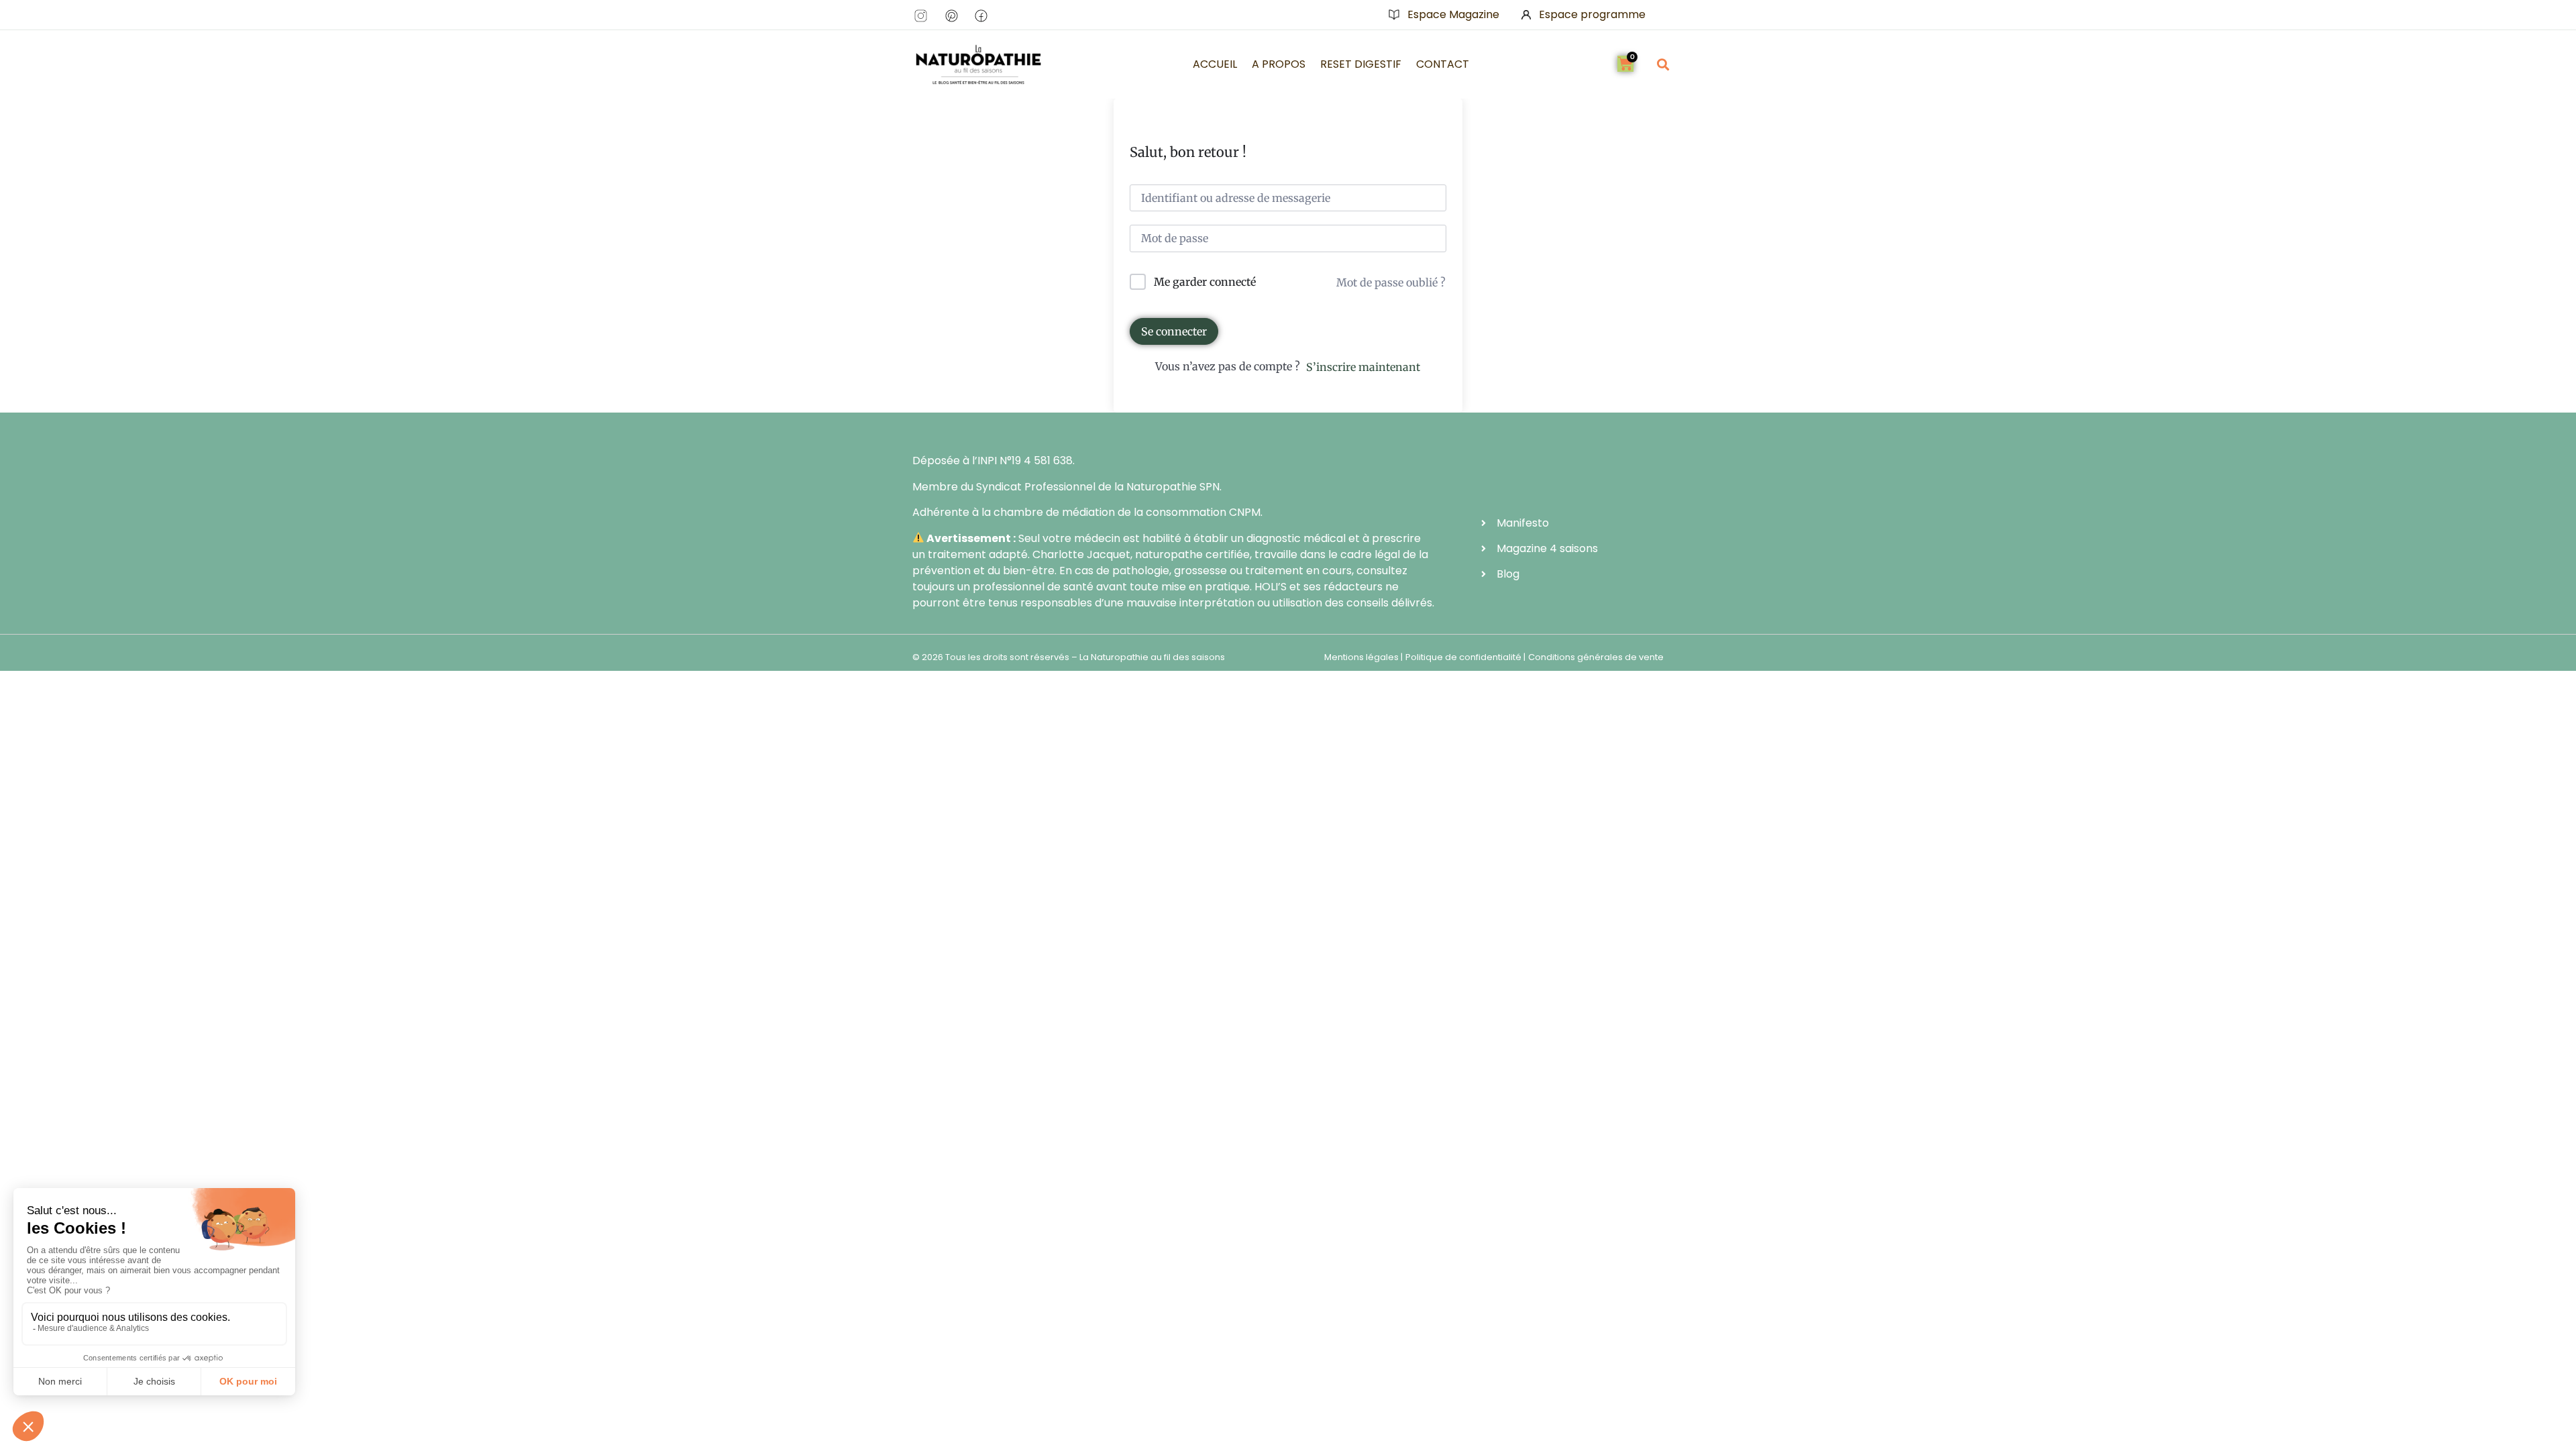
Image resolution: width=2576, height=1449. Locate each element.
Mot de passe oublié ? (1391, 282)
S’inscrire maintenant (1363, 367)
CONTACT (1443, 64)
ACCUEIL (1215, 64)
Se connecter (1174, 331)
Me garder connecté (1205, 282)
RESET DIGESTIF (1361, 64)
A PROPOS (1279, 64)
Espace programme (1592, 14)
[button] (1663, 64)
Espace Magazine (1453, 14)
